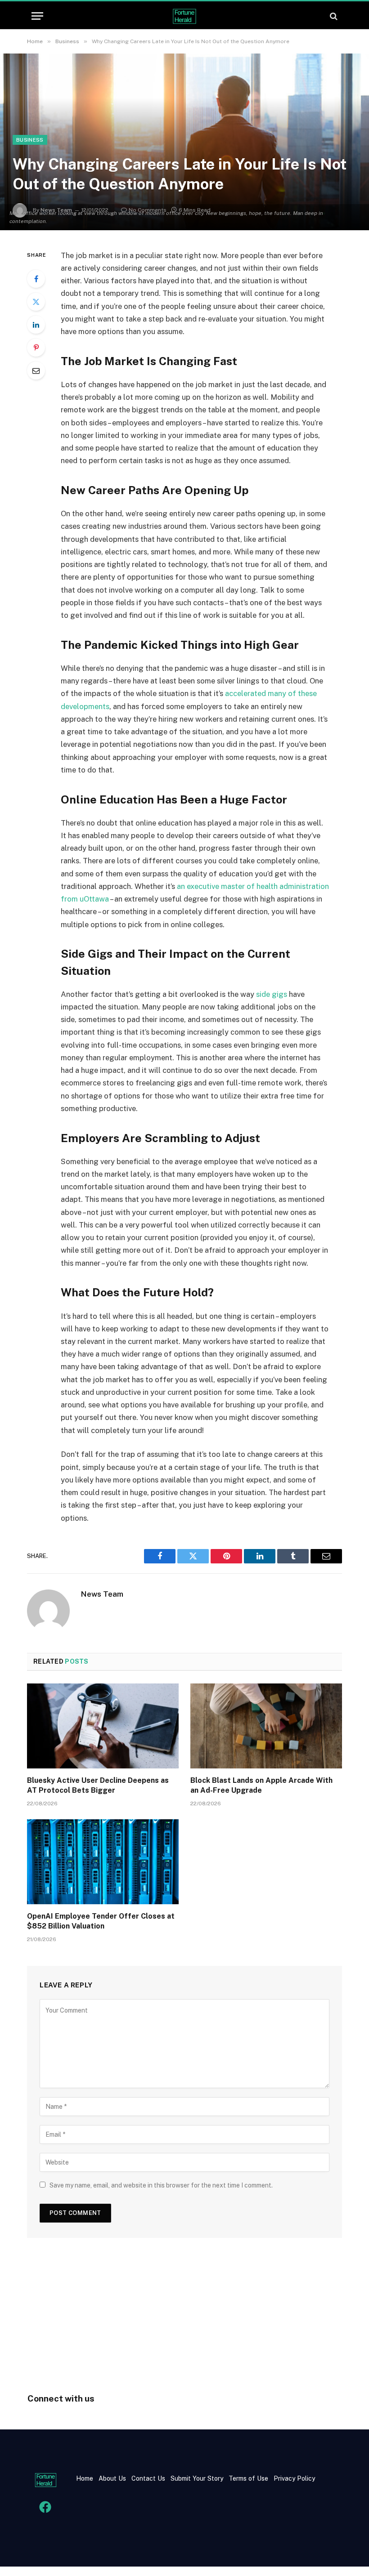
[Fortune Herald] (184, 16)
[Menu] (37, 16)
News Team (102, 1594)
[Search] (333, 16)
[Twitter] (36, 302)
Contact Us (149, 2478)
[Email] (36, 371)
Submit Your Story (196, 2478)
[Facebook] (36, 279)
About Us (112, 2478)
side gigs (272, 994)
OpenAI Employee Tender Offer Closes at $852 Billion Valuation (101, 1921)
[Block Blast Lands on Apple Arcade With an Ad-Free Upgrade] (266, 1726)
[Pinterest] (36, 348)
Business (30, 140)
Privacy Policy (293, 2478)
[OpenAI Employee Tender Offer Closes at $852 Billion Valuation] (103, 1862)
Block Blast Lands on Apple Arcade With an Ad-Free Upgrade (261, 1785)
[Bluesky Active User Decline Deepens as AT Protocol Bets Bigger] (103, 1726)
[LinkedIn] (36, 325)
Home (85, 2478)
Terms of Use (248, 2478)
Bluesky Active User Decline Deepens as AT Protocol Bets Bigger (98, 1785)
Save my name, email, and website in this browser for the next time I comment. (161, 2185)
